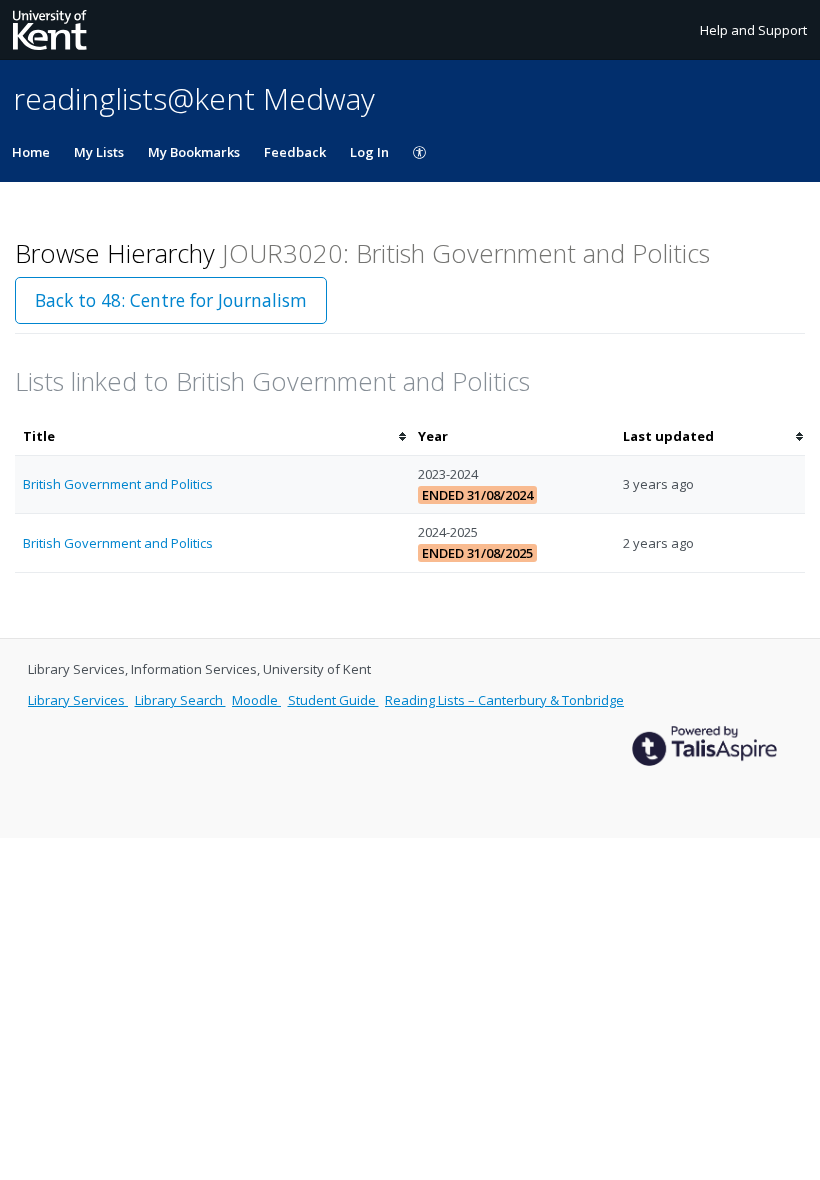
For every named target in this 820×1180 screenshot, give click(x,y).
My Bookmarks (194, 152)
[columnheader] (212, 436)
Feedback (295, 152)
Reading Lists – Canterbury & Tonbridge (504, 700)
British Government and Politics (118, 484)
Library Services (78, 700)
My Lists (99, 152)
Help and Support (753, 30)
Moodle (256, 700)
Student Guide (333, 700)
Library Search (180, 700)
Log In (369, 152)
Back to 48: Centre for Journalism (171, 300)
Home (31, 152)
